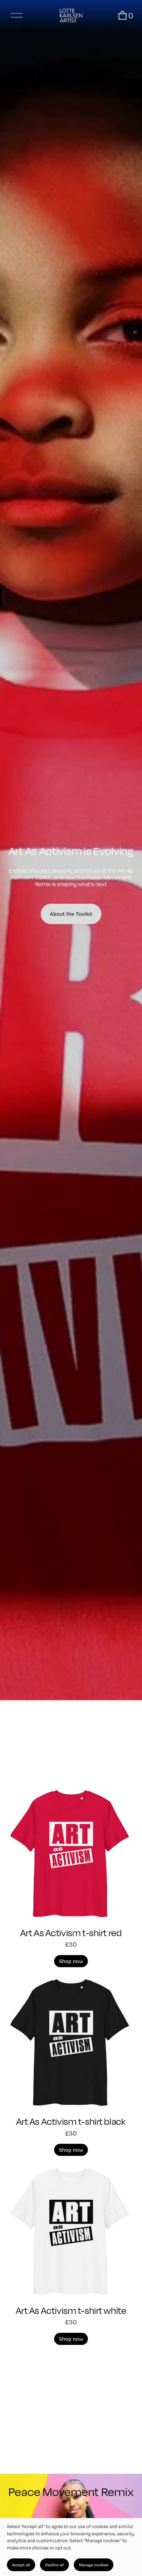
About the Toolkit (71, 914)
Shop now (71, 1961)
